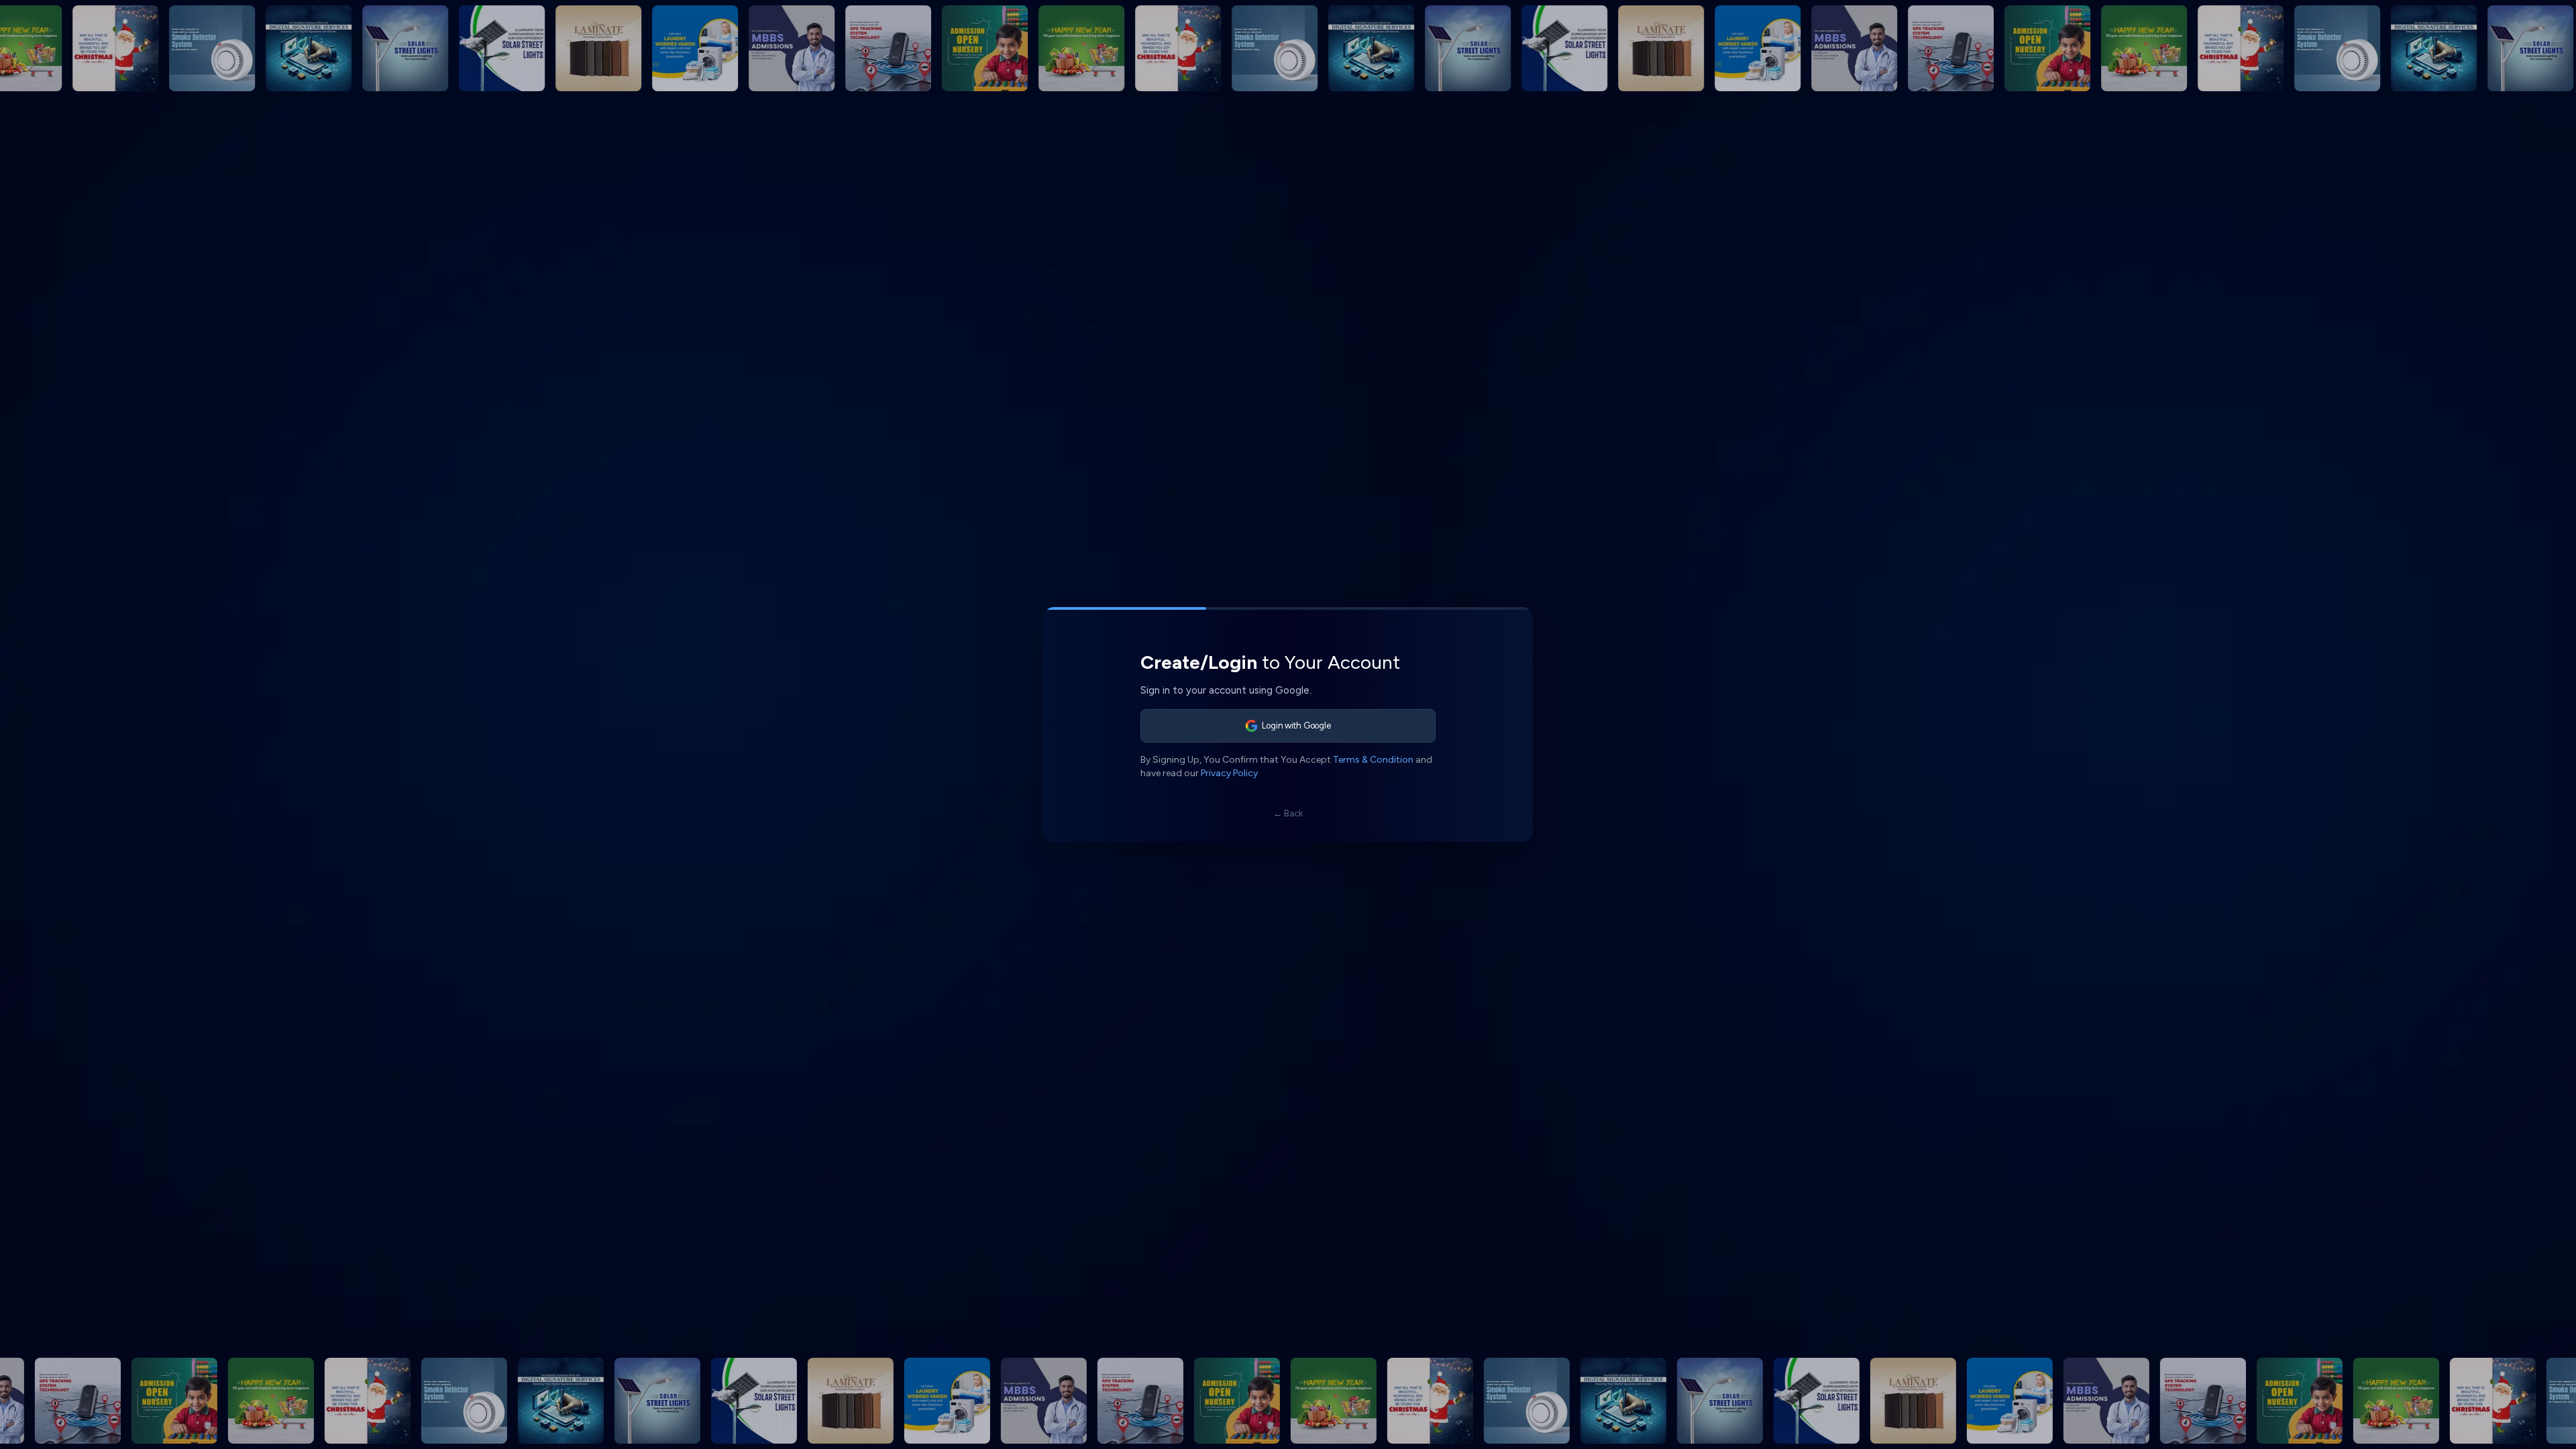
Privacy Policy (1229, 773)
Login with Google (1296, 726)
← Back (1288, 813)
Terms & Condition (1373, 760)
